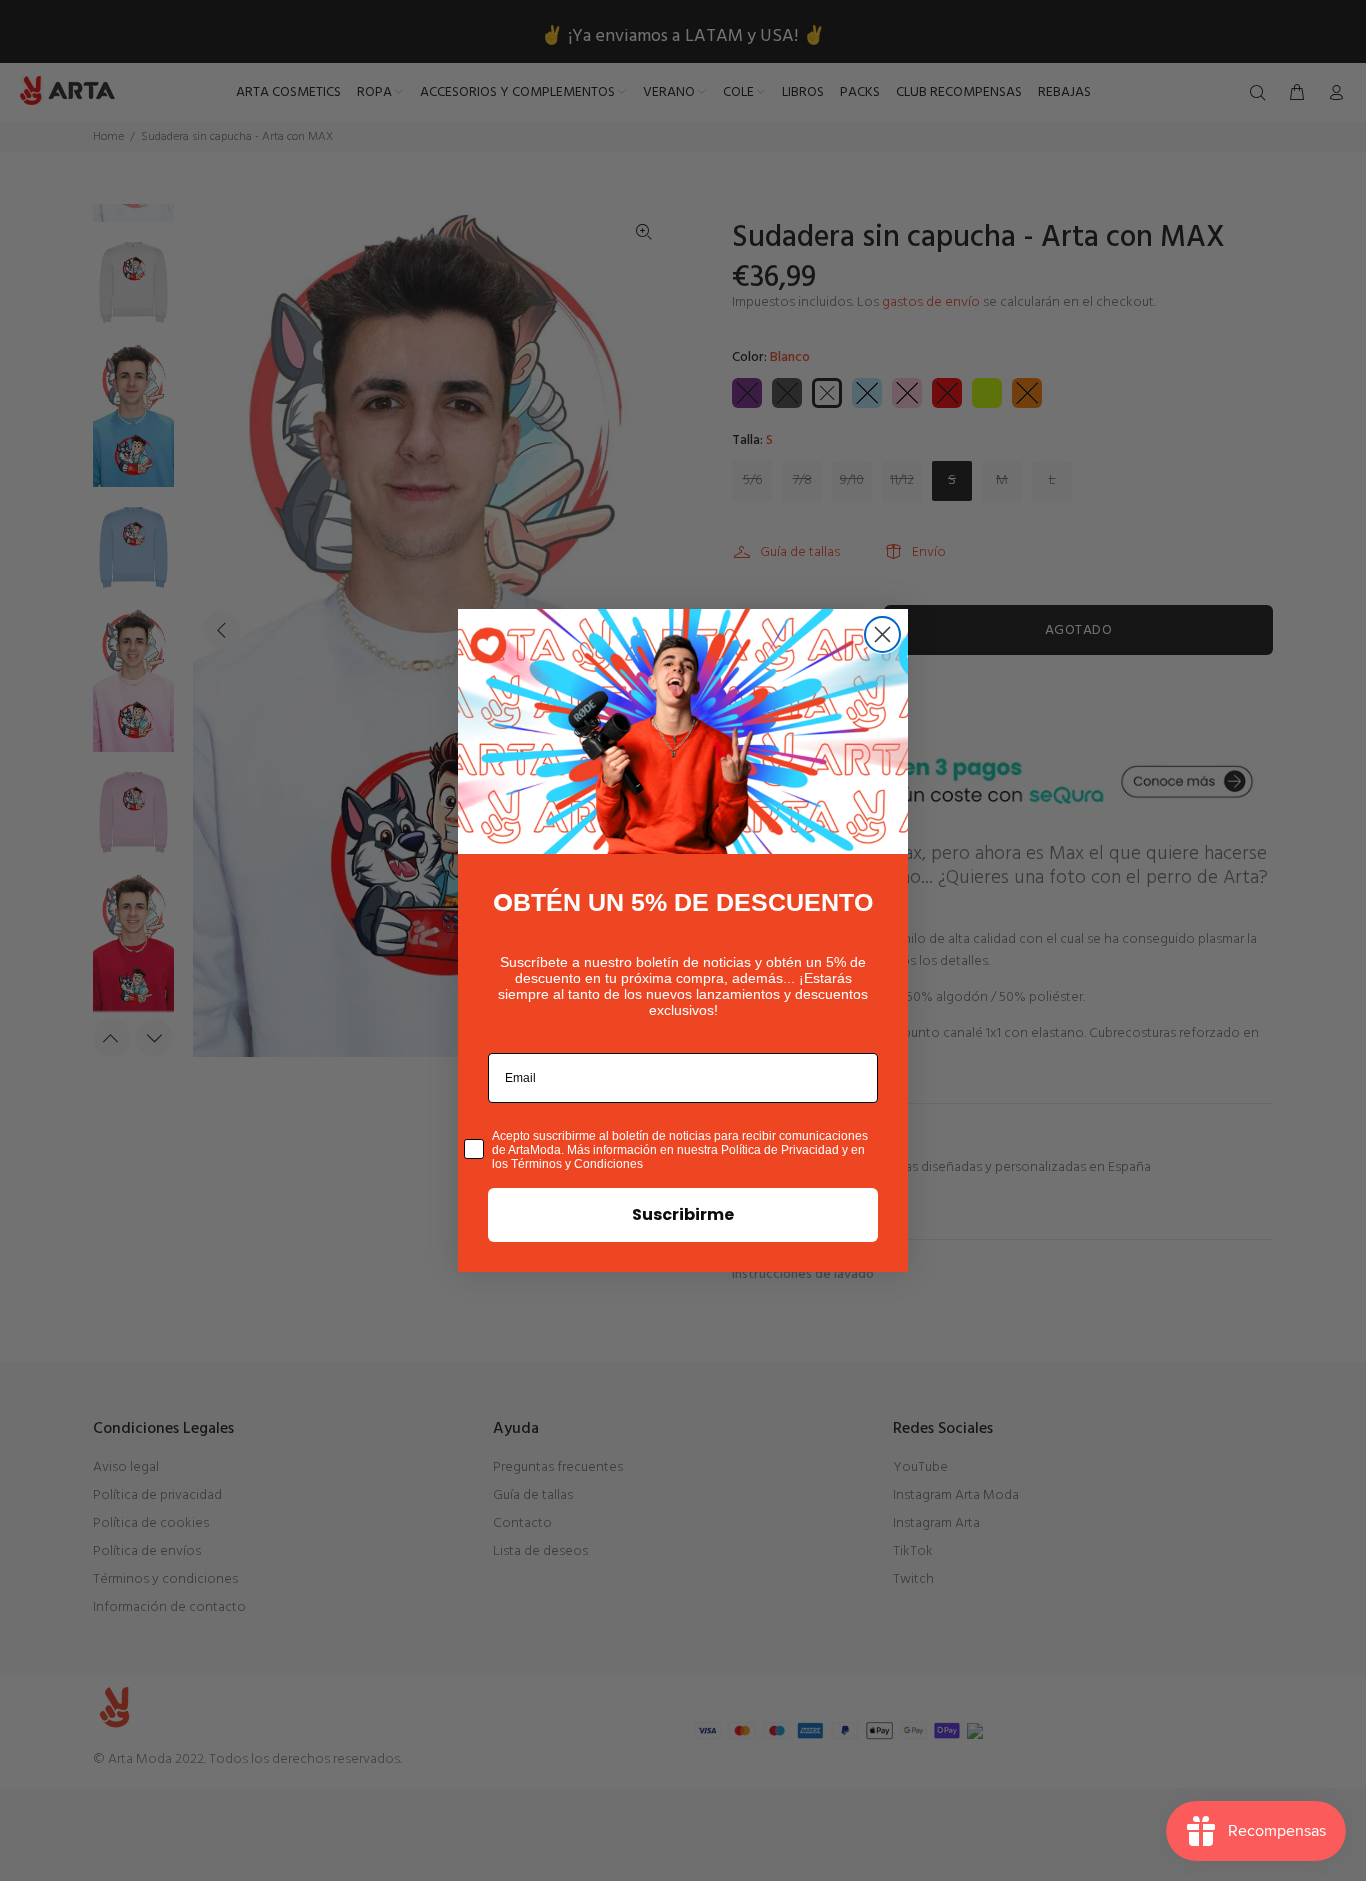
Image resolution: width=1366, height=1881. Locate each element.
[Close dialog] (882, 634)
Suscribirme (683, 1214)
